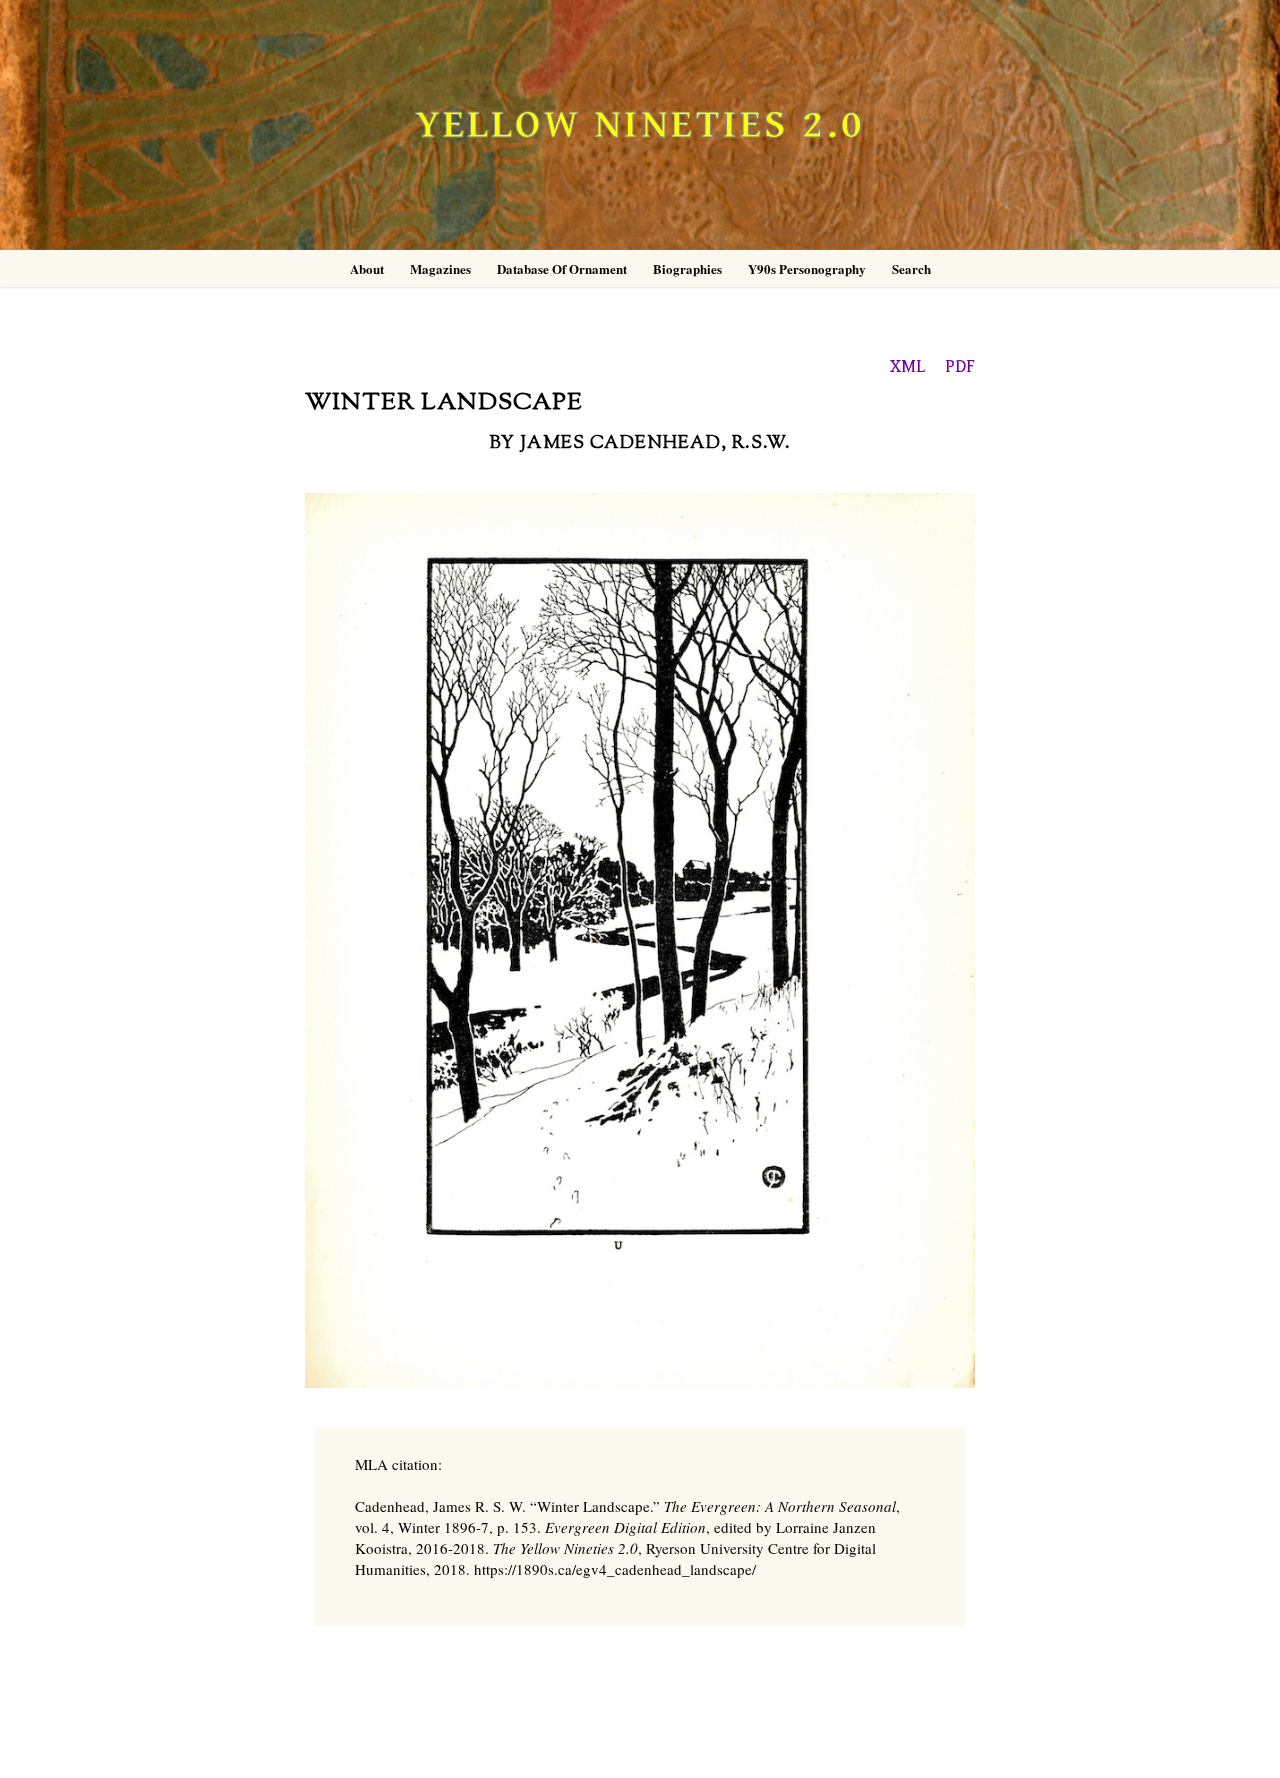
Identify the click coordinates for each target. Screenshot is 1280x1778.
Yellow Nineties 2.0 (640, 125)
